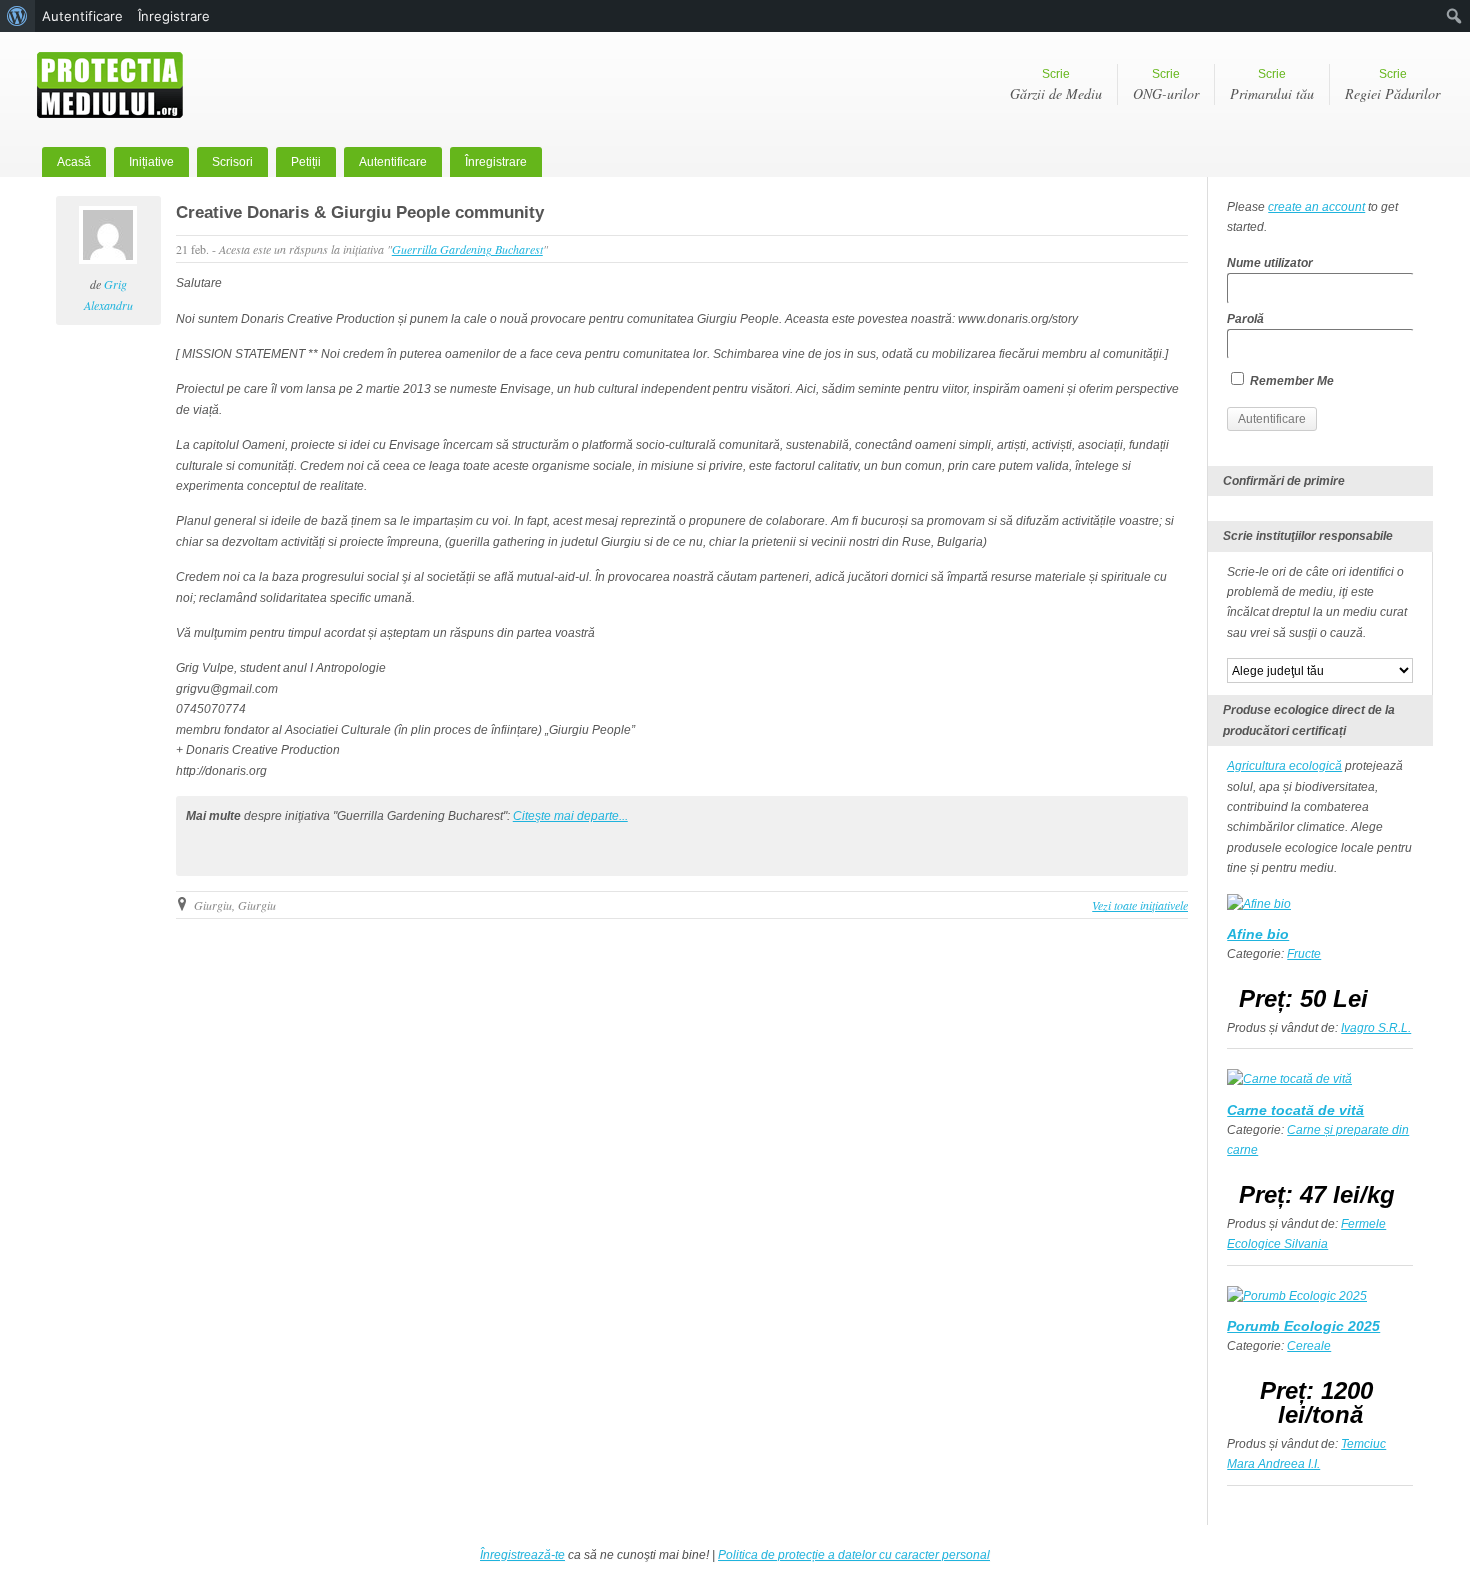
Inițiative (151, 162)
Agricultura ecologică (1284, 766)
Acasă (74, 162)
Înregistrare (496, 162)
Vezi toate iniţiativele (1140, 905)
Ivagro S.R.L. (1376, 1028)
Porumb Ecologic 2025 (1303, 1326)
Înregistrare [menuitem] (174, 16)
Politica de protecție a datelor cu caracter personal (854, 1555)
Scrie (1056, 85)
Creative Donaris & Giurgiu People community (360, 212)
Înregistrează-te (522, 1555)
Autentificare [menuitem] (82, 16)
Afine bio (1258, 934)
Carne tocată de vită (1295, 1110)
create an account (1316, 207)
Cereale (1309, 1346)
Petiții (306, 162)
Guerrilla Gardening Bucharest (467, 249)
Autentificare (393, 162)
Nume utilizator (1270, 263)
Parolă (1245, 319)
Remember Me (1290, 381)
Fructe (1304, 954)
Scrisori (232, 162)
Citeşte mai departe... (570, 816)
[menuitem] (17, 16)
